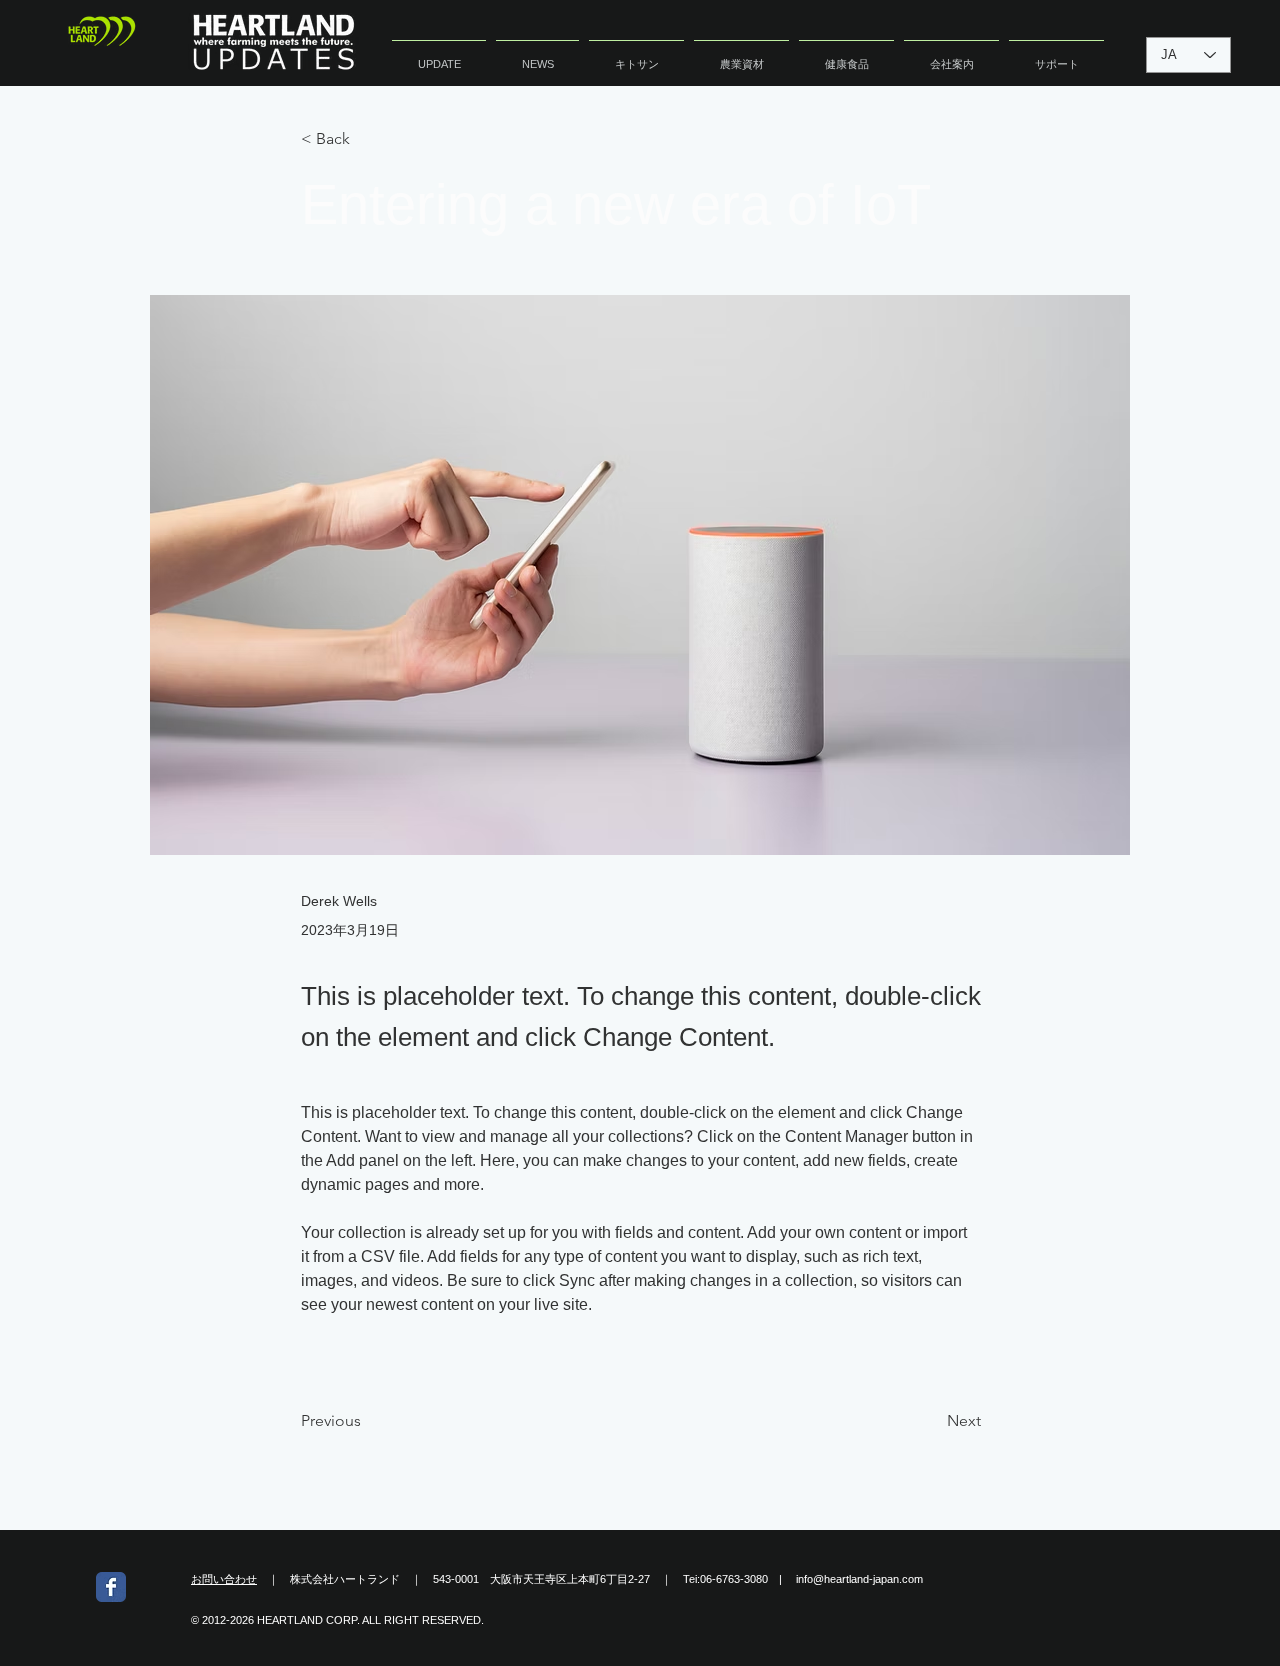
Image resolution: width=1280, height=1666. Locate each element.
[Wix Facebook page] (111, 1587)
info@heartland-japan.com (859, 1579)
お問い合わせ (224, 1579)
